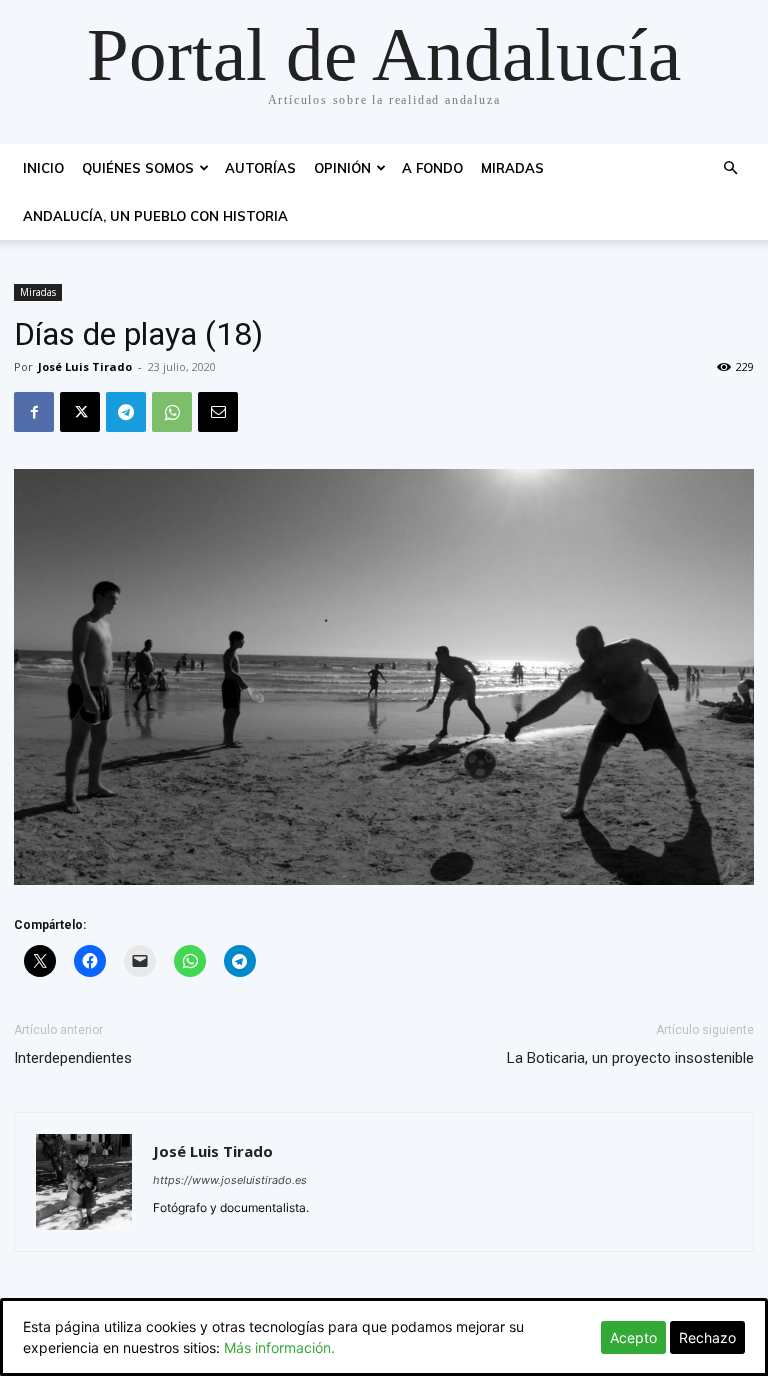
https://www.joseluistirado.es (230, 1180)
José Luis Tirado (85, 366)
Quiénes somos (138, 168)
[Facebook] (34, 412)
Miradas (512, 168)
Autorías (260, 168)
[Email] (218, 412)
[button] (730, 168)
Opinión (342, 168)
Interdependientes (73, 1058)
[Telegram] (126, 412)
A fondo (432, 168)
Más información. (279, 1347)
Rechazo (707, 1337)
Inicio (43, 168)
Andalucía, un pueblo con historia (155, 216)
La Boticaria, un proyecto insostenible (630, 1058)
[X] (80, 412)
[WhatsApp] (172, 412)
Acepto (633, 1337)
